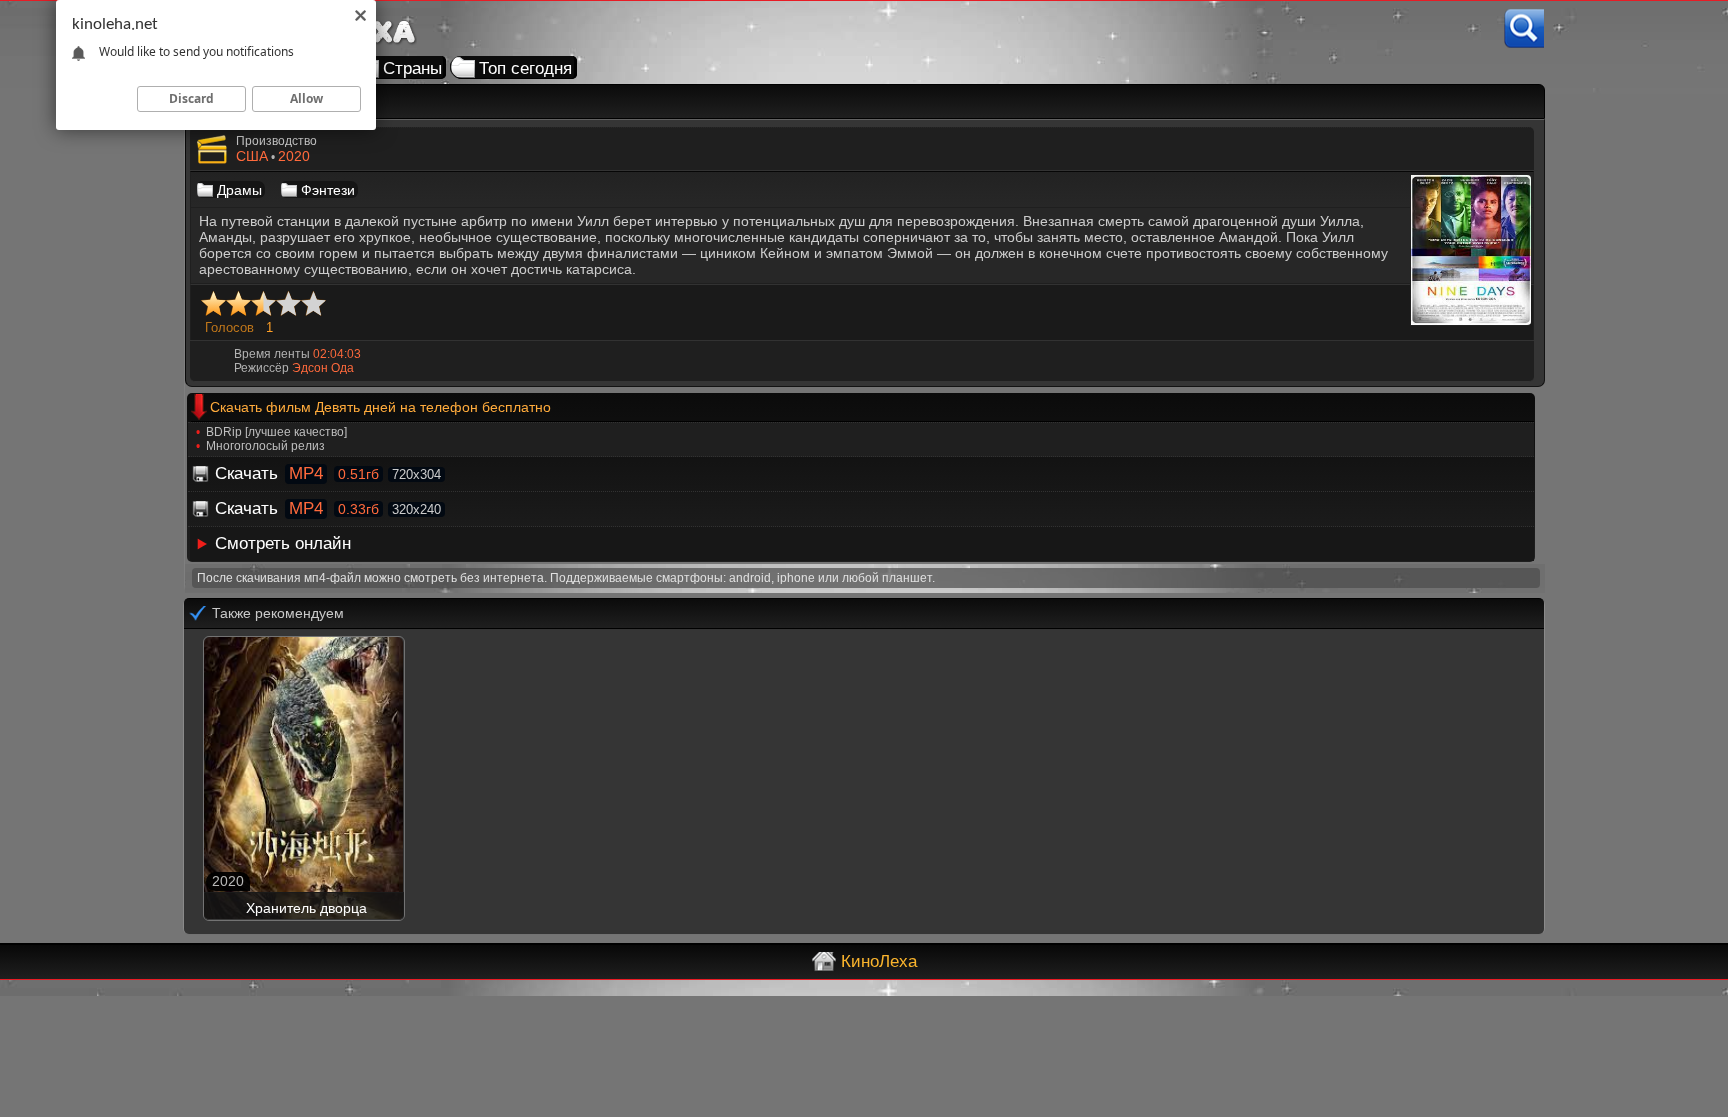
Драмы (239, 190)
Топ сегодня (525, 68)
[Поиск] (1524, 28)
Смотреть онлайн (283, 543)
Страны (412, 68)
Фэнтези (328, 190)
